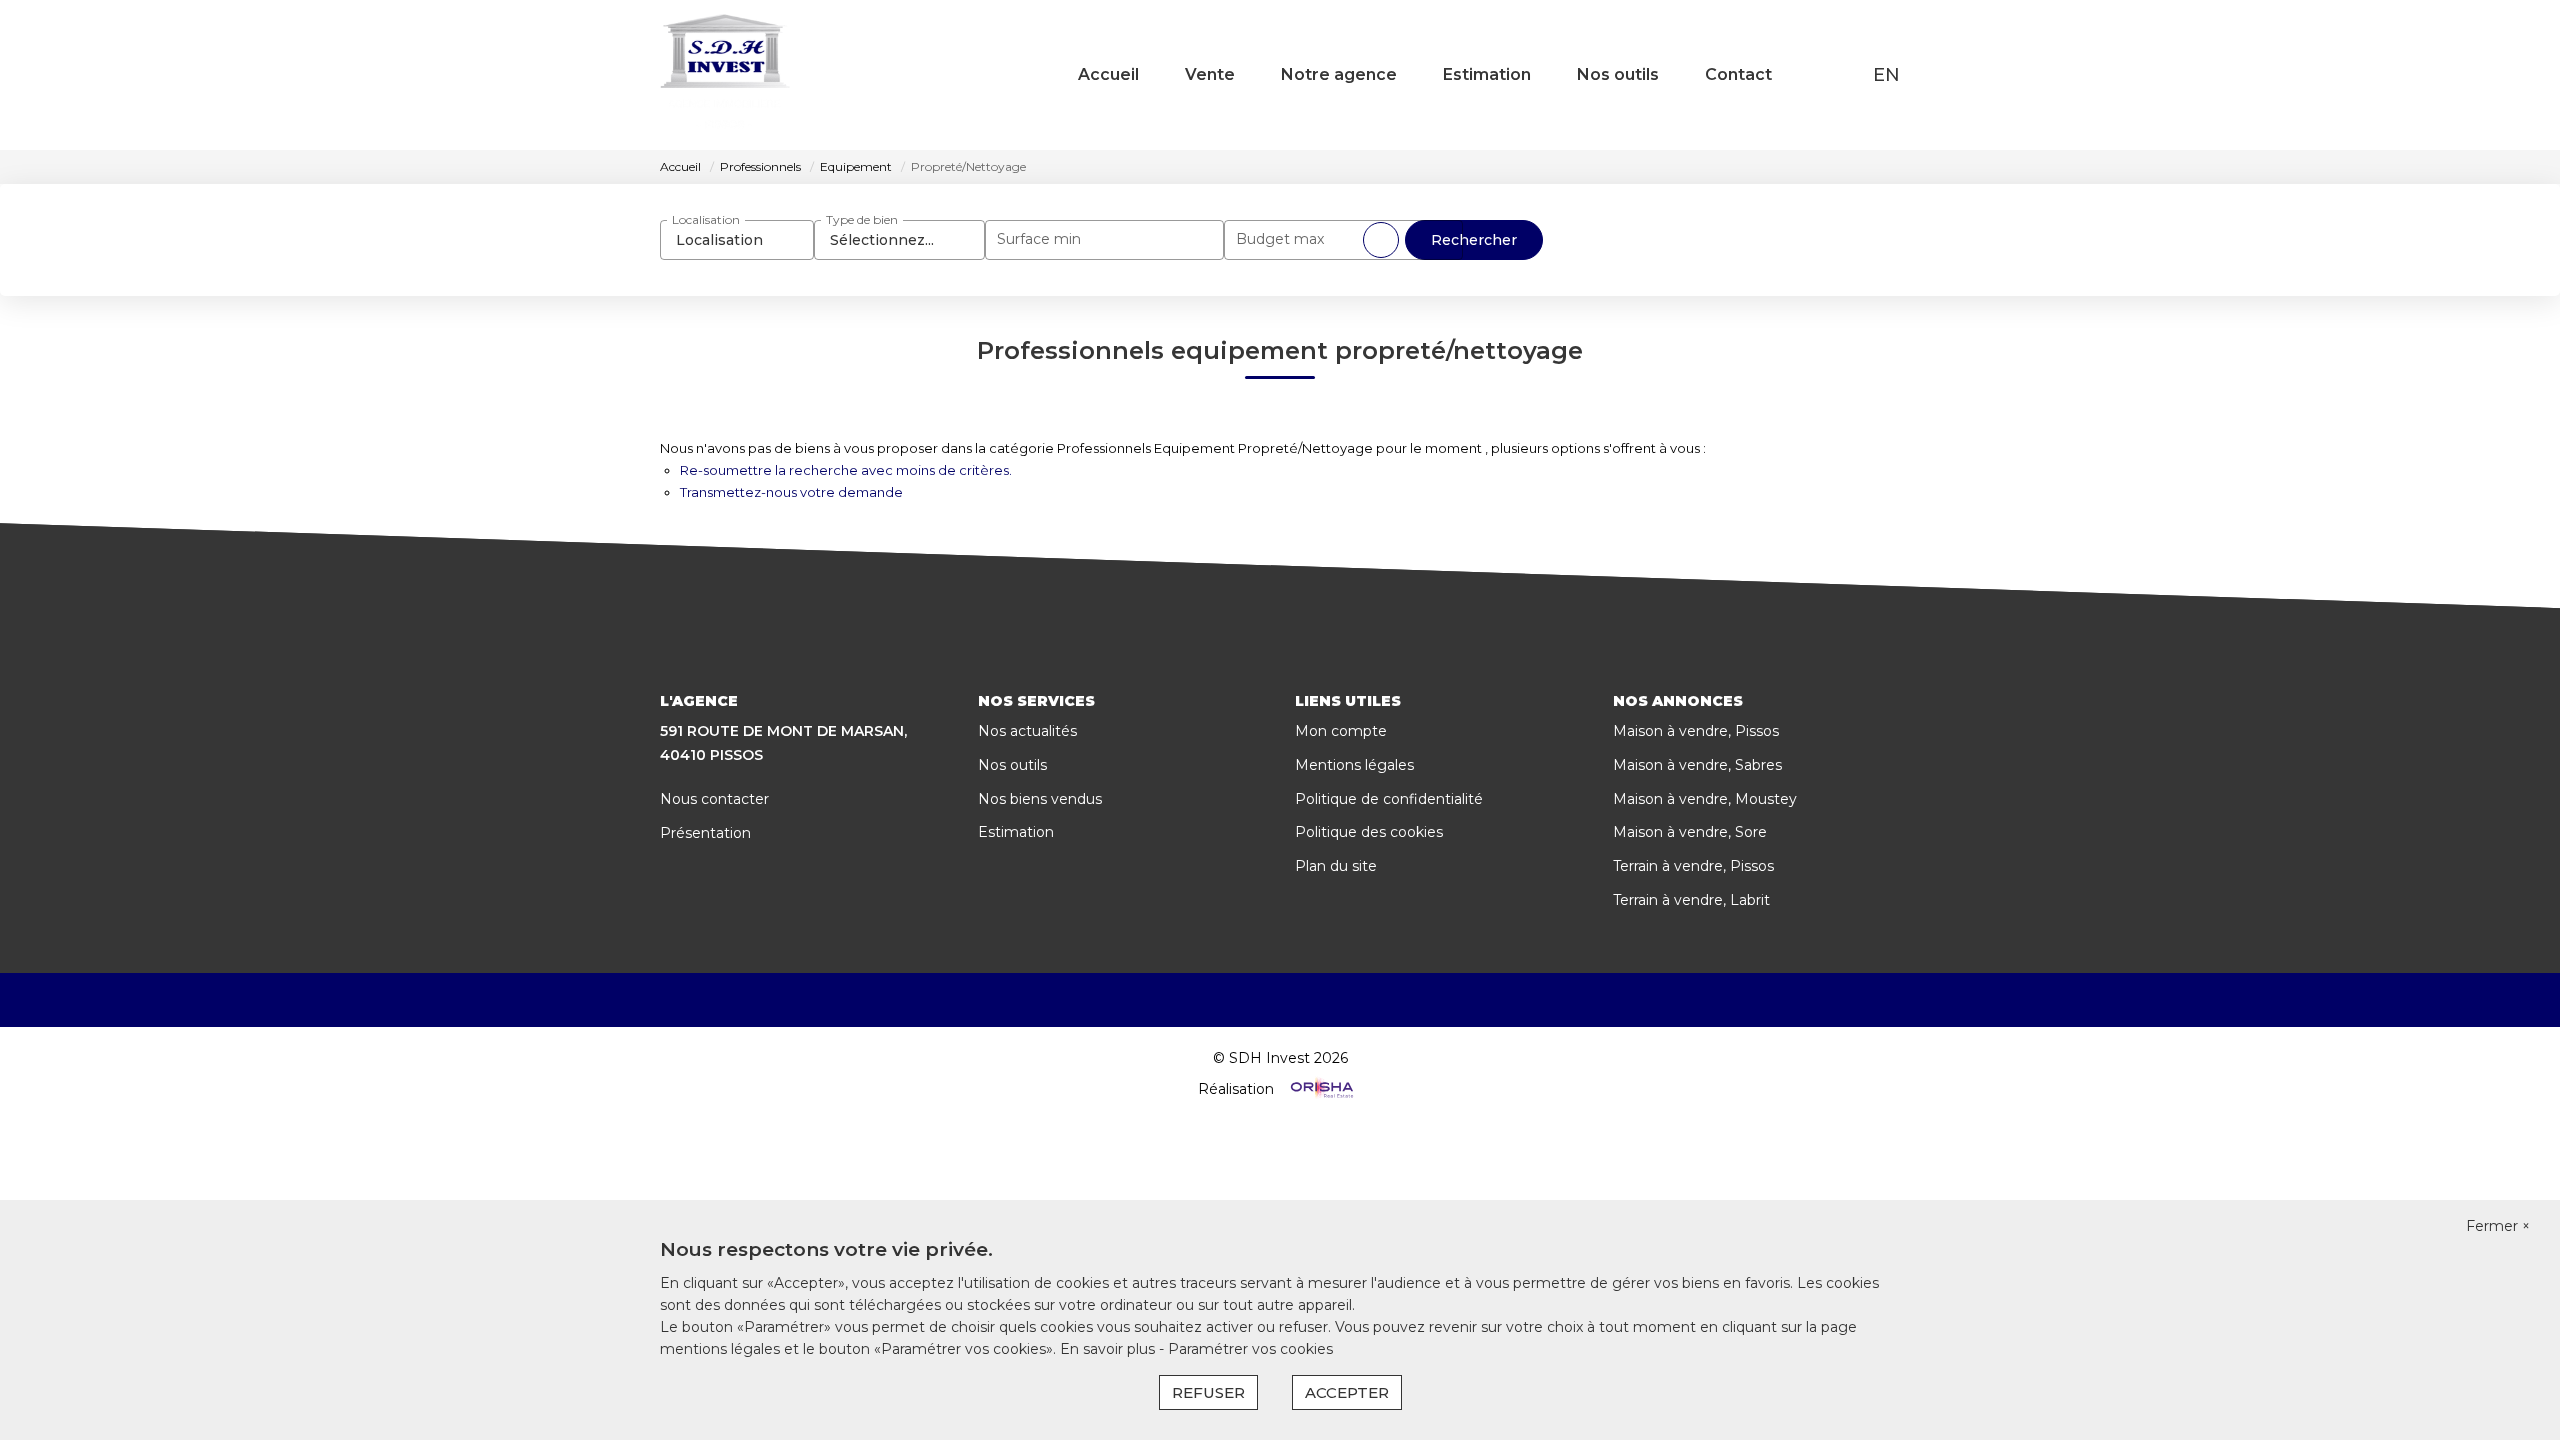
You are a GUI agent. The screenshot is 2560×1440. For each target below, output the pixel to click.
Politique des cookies (1369, 832)
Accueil (1108, 74)
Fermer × (2498, 1226)
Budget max (1280, 239)
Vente (1210, 74)
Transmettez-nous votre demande (791, 492)
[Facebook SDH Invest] (1251, 1000)
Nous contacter (714, 799)
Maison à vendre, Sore (1690, 832)
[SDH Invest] (725, 75)
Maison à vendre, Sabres (1697, 765)
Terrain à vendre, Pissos (1693, 866)
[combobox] (737, 240)
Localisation (706, 219)
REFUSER (1208, 1392)
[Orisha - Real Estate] (1320, 1089)
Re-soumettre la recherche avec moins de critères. (846, 470)
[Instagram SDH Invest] (1308, 1000)
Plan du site (1336, 866)
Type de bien (862, 219)
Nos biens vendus (1040, 799)
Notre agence (1339, 74)
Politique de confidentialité (1389, 799)
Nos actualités (1027, 731)
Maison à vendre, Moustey (1705, 799)
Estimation (1487, 74)
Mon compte (1341, 731)
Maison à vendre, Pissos (1696, 731)
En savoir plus (1109, 1349)
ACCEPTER (1347, 1392)
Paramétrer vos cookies (1250, 1349)
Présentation (705, 833)
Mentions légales (1354, 765)
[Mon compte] (1847, 74)
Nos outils (1618, 74)
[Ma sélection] (1821, 74)
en (1886, 75)
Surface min (1039, 239)
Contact (1738, 74)
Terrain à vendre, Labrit (1691, 900)
